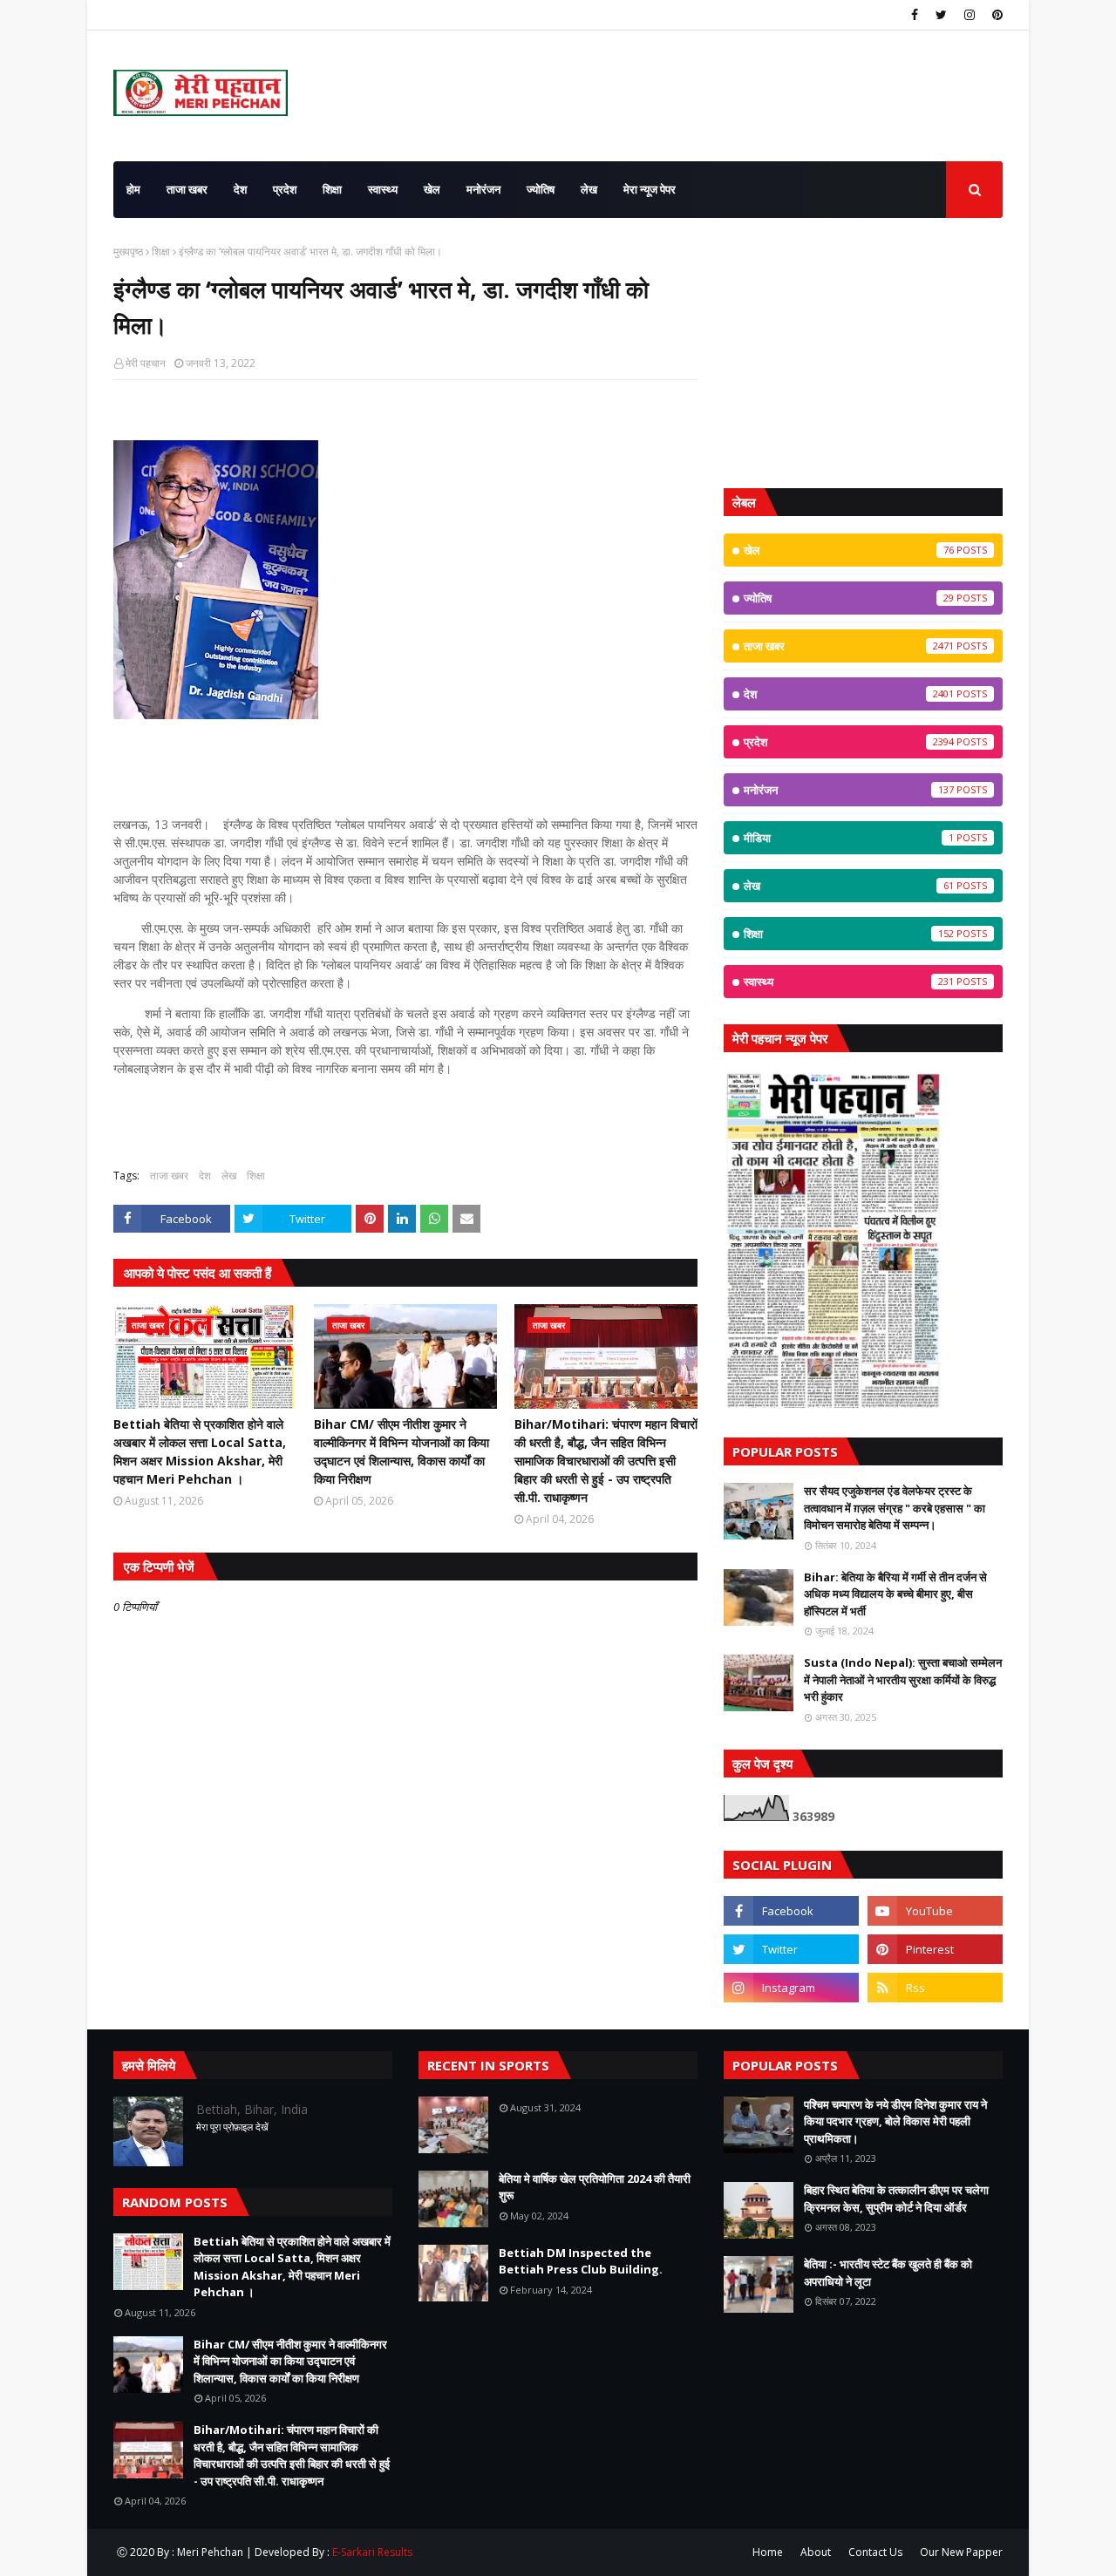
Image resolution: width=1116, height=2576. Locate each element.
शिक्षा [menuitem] (332, 189)
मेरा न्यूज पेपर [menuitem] (650, 189)
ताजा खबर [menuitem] (187, 189)
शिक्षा (161, 251)
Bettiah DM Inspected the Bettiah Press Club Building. (581, 2261)
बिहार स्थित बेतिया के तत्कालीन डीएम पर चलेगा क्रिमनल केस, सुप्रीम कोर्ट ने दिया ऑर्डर (896, 2199)
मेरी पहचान (146, 363)
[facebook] (915, 15)
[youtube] (935, 1911)
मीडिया (849, 838)
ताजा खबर (169, 1176)
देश (205, 1176)
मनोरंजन (849, 790)
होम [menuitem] (133, 189)
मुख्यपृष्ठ (128, 251)
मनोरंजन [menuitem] (483, 189)
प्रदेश (849, 742)
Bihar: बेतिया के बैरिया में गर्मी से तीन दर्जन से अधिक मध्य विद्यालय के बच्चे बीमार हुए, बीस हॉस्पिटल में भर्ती (895, 1594)
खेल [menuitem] (432, 189)
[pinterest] (995, 15)
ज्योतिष (849, 598)
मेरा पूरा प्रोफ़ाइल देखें (232, 2127)
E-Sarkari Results (372, 2552)
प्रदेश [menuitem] (285, 189)
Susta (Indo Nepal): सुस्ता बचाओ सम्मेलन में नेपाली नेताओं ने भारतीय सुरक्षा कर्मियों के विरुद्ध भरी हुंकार (903, 1679)
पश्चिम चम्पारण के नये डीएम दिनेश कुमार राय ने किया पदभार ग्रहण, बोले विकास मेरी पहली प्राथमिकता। (895, 2121)
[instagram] (970, 15)
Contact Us (875, 2552)
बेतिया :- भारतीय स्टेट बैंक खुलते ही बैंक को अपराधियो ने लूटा (888, 2273)
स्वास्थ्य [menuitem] (383, 189)
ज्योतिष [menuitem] (541, 189)
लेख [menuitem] (589, 189)
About (816, 2552)
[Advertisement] (863, 353)
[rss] (935, 1988)
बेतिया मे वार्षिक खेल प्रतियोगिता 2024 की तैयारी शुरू (595, 2187)
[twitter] (941, 15)
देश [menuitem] (240, 189)
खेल (849, 550)
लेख (229, 1176)
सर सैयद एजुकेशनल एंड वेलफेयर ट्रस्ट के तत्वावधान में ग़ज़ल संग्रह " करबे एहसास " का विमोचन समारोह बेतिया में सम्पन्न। (895, 1508)
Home (768, 2552)
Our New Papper (961, 2552)
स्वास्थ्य (849, 982)
